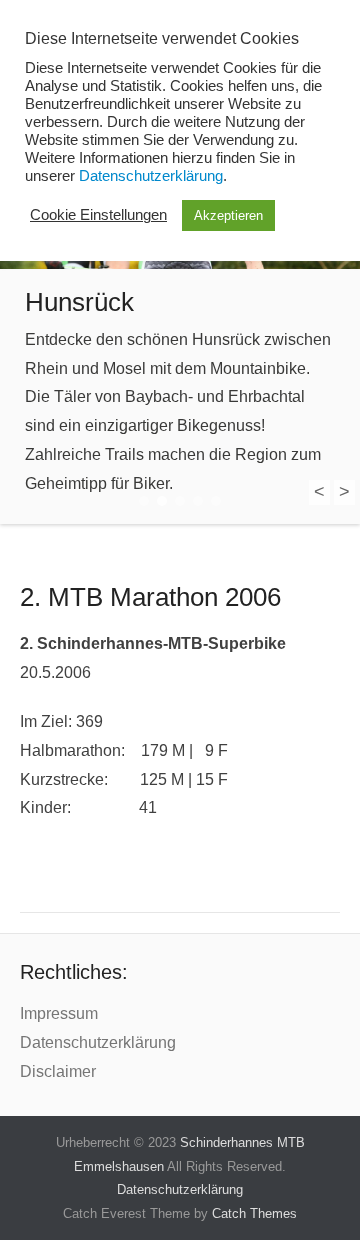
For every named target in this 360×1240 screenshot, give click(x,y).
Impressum (59, 1013)
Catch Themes (254, 1213)
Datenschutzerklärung (98, 1042)
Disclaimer (58, 1071)
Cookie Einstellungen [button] (98, 215)
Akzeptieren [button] (228, 215)
